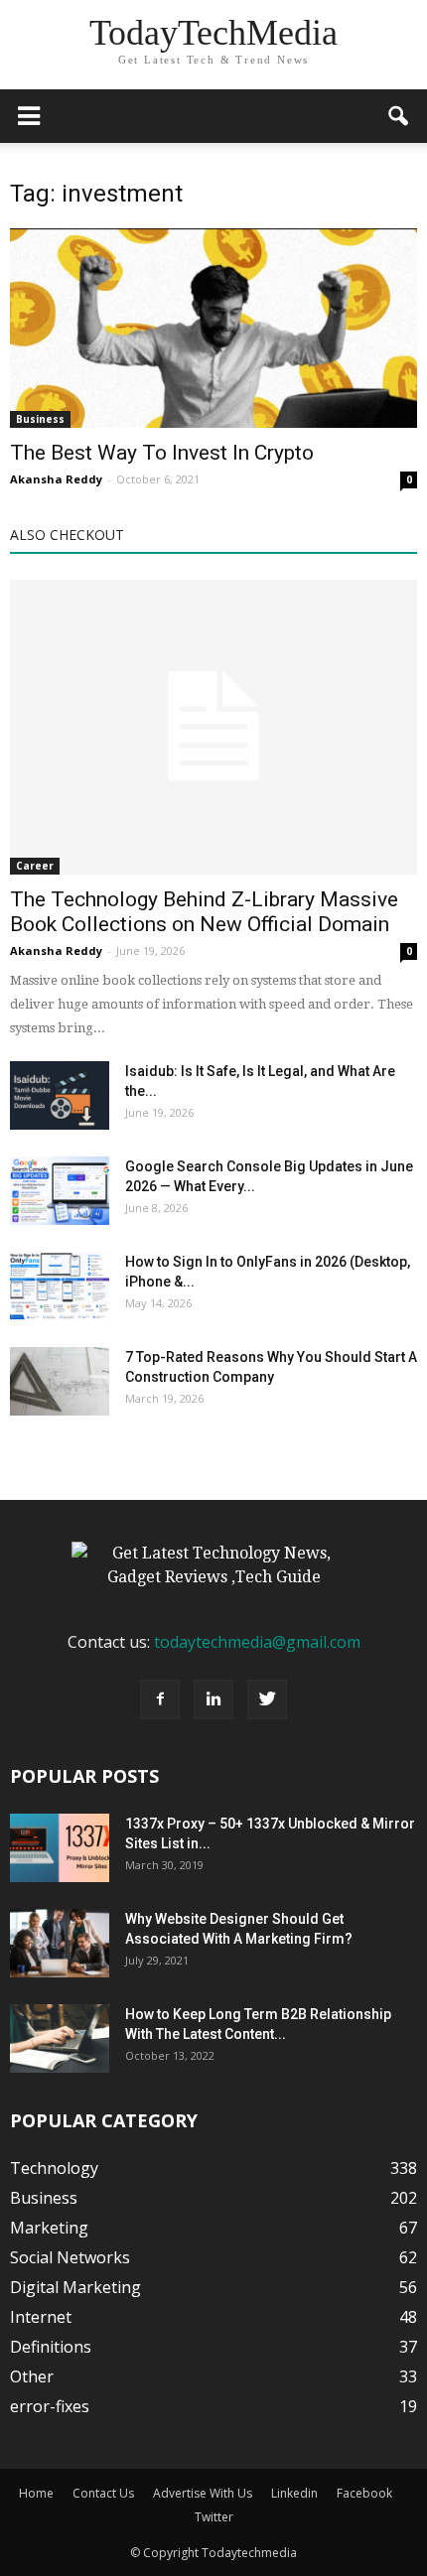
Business (40, 419)
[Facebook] (160, 1699)
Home (36, 2493)
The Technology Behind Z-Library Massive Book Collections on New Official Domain (204, 912)
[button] (399, 116)
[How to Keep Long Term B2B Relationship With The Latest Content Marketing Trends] (60, 2038)
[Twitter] (267, 1699)
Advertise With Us (203, 2493)
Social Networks (70, 2257)
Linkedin (294, 2493)
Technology (54, 2168)
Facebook (364, 2493)
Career (35, 866)
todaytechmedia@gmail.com (257, 1642)
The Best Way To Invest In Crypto (162, 453)
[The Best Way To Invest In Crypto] (213, 328)
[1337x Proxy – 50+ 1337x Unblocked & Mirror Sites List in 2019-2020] (60, 1848)
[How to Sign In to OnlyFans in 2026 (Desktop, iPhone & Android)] (60, 1286)
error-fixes (50, 2406)
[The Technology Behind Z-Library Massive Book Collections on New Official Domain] (213, 727)
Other (32, 2376)
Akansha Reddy (56, 479)
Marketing (49, 2228)
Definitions (51, 2347)
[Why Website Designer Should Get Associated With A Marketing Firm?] (60, 1943)
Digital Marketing (75, 2287)
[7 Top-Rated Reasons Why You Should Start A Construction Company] (60, 1381)
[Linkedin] (213, 1699)
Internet (41, 2317)
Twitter (214, 2517)
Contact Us (103, 2493)
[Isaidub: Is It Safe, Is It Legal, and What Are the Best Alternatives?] (60, 1095)
